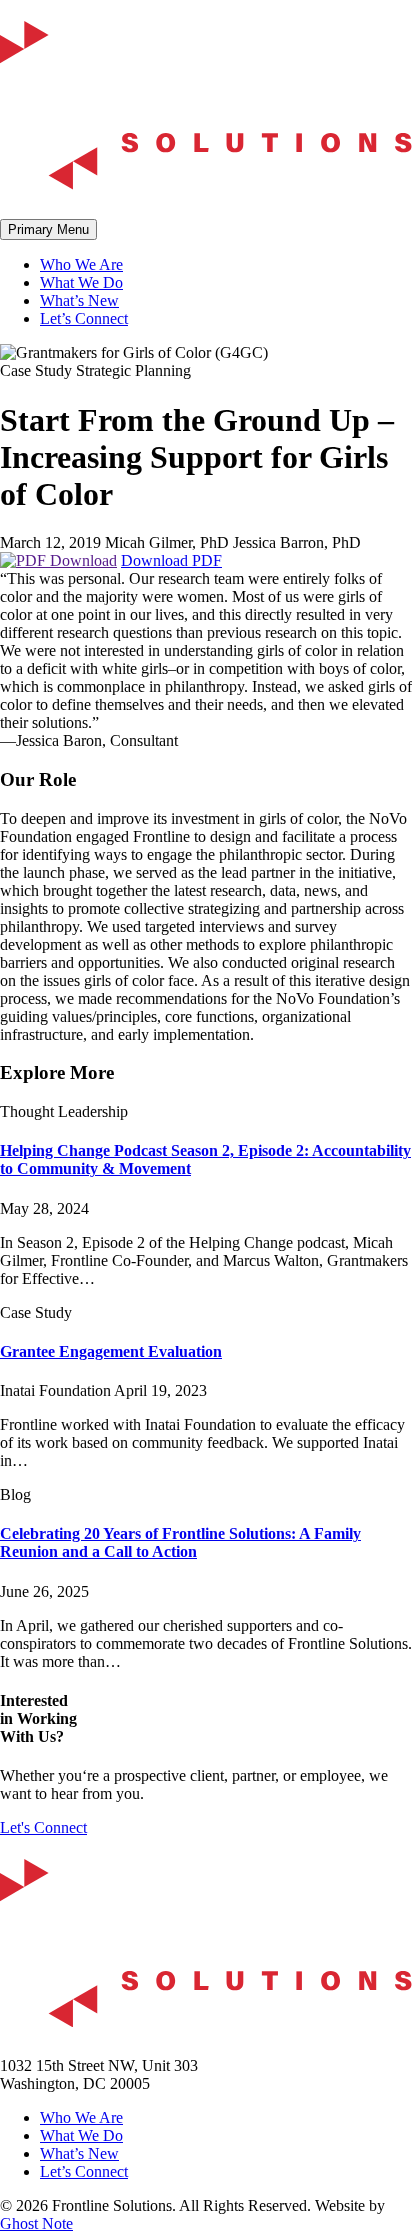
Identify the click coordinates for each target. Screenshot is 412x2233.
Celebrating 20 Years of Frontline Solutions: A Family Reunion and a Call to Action (180, 1542)
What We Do (81, 282)
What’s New (79, 300)
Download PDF (171, 560)
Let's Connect (43, 1827)
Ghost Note (36, 2223)
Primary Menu (48, 229)
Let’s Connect (84, 318)
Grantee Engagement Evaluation (111, 1351)
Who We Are (81, 264)
